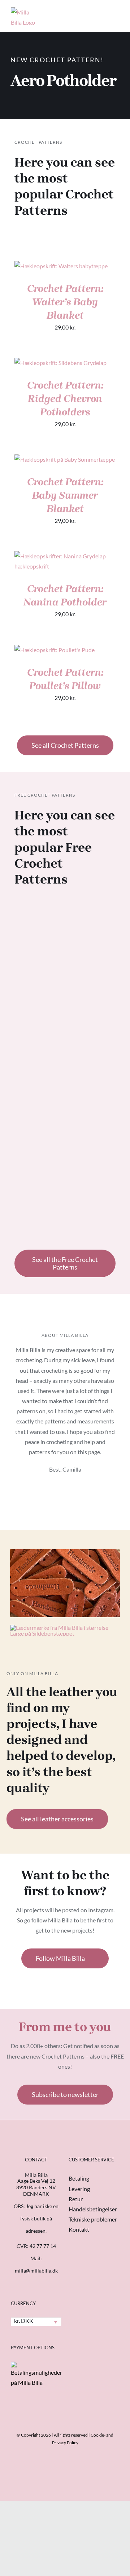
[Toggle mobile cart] (90, 12)
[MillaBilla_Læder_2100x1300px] (65, 1552)
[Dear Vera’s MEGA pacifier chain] (37, 1030)
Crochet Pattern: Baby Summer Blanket (65, 495)
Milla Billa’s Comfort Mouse (93, 1209)
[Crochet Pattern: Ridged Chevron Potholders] (60, 363)
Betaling (79, 2178)
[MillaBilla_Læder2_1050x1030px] (65, 1627)
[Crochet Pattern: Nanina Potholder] (65, 556)
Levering (79, 2189)
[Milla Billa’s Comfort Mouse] (93, 1147)
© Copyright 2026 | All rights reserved (52, 2435)
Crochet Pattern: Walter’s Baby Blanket (65, 302)
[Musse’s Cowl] (93, 935)
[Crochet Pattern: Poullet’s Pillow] (55, 650)
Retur (76, 2199)
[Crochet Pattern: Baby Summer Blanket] (65, 459)
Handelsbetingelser (93, 2209)
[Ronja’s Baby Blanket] (37, 935)
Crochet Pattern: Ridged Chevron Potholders (65, 398)
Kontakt (79, 2229)
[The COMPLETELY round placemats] (93, 1030)
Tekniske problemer (93, 2219)
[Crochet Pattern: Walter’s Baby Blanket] (61, 266)
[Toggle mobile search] (103, 12)
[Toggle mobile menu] (116, 12)
